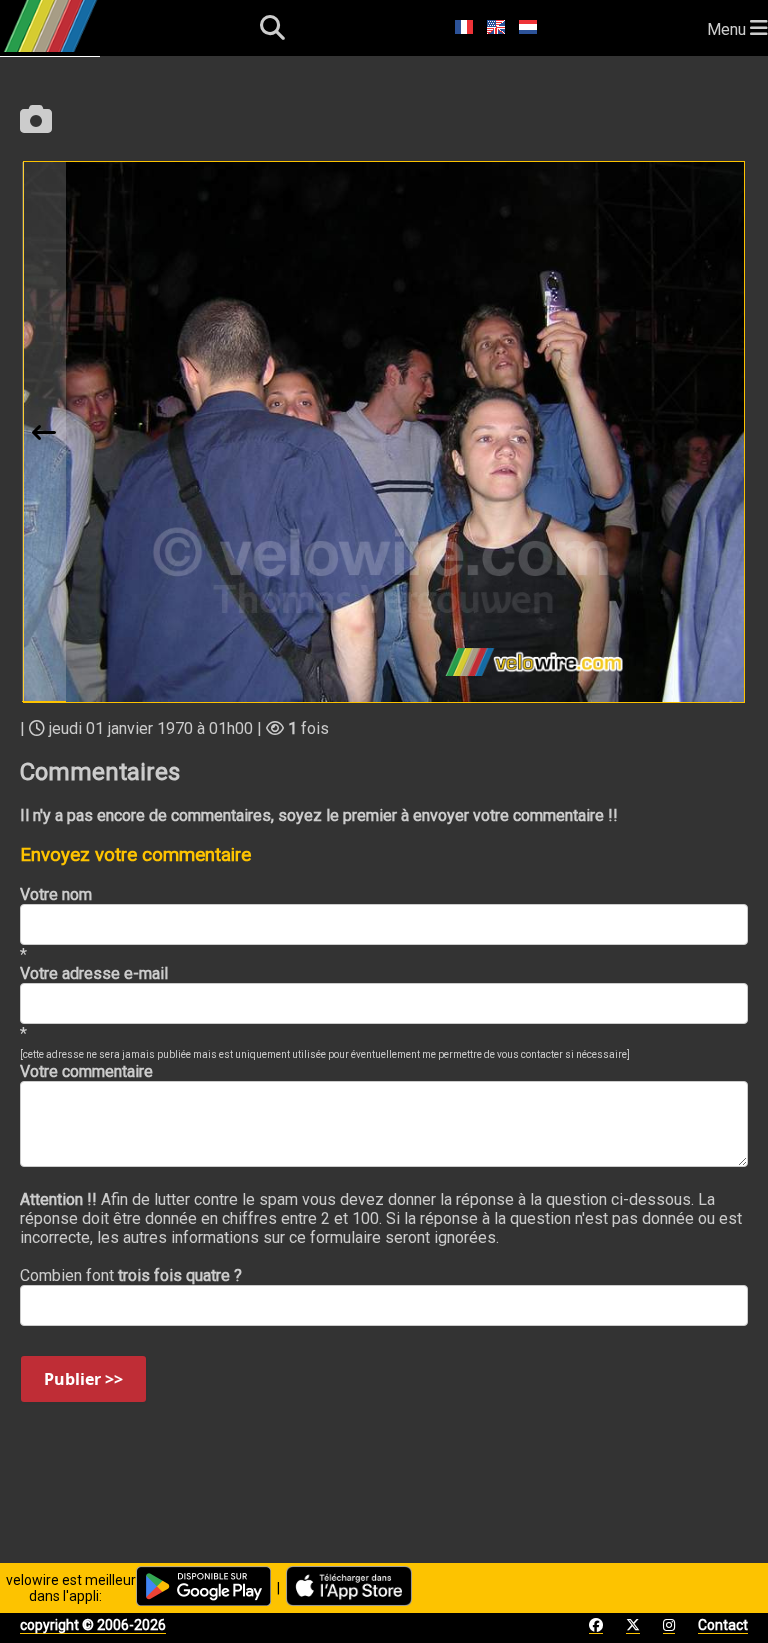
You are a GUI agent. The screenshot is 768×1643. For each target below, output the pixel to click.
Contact (723, 1625)
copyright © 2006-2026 (93, 1625)
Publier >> (83, 1379)
